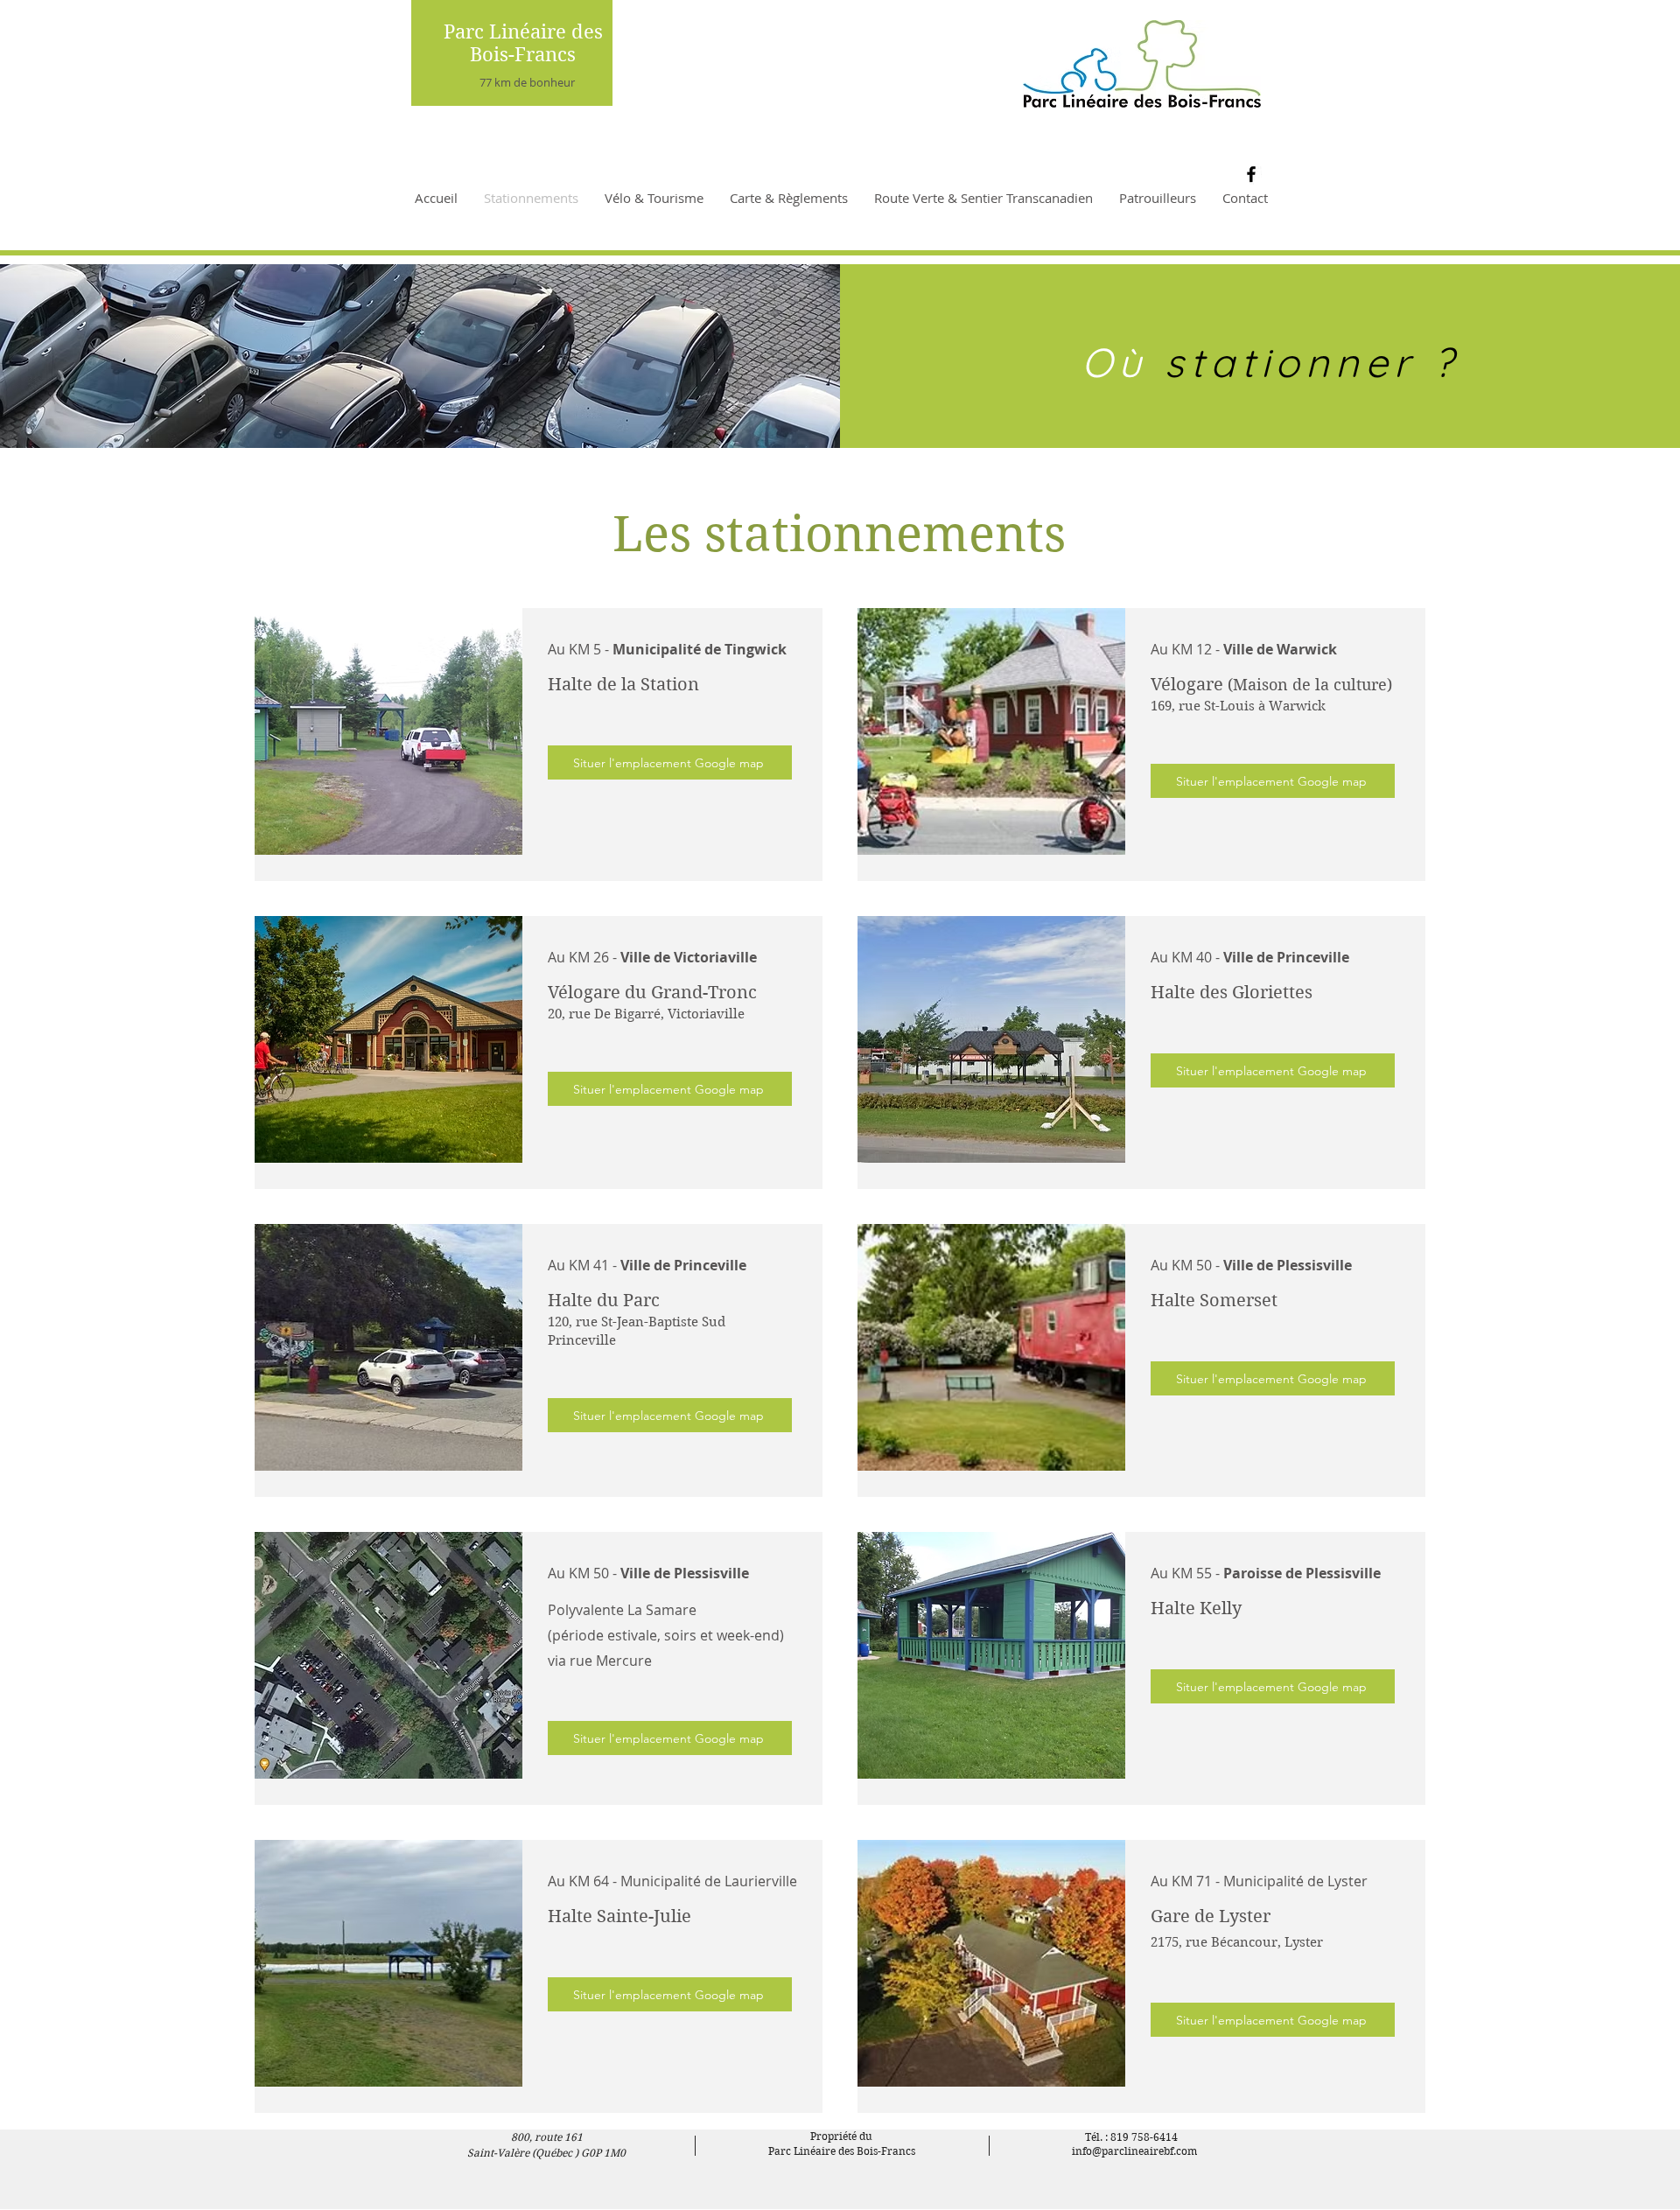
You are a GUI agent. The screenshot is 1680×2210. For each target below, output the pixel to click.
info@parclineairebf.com (1134, 2151)
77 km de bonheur (527, 82)
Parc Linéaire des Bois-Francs (523, 43)
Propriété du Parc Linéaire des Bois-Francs (842, 2144)
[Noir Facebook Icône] (1251, 174)
